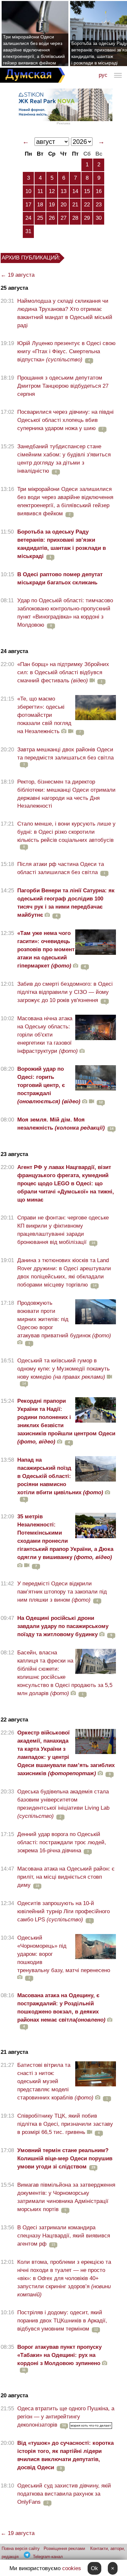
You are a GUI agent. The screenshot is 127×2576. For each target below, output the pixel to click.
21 (75, 205)
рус (103, 75)
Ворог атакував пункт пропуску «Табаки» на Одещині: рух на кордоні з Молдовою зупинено (59, 2355)
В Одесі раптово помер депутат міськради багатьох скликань (60, 578)
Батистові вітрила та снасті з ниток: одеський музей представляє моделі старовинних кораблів (55, 2081)
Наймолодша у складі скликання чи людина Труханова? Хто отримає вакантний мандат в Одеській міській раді (65, 313)
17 (28, 205)
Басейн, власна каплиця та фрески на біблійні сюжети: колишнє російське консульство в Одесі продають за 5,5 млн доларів (65, 1673)
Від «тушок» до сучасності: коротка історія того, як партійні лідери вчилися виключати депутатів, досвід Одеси (65, 2455)
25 (40, 218)
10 (28, 191)
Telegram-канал (48, 2557)
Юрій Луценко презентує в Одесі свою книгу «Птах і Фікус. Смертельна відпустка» (66, 351)
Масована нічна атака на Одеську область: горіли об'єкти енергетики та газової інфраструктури (48, 1035)
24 (28, 218)
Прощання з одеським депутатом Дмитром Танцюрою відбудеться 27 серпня (63, 386)
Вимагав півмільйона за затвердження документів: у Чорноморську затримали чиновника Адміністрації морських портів (66, 2197)
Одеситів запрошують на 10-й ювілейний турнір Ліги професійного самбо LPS (63, 1911)
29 (87, 218)
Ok (94, 2568)
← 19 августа (18, 275)
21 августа (14, 2052)
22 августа (14, 1720)
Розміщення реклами (64, 2548)
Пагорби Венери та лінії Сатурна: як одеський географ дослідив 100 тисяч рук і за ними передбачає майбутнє (66, 903)
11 (40, 191)
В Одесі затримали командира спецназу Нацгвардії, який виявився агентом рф (64, 2236)
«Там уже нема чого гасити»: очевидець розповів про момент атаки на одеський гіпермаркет (46, 949)
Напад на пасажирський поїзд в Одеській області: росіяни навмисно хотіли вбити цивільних (60, 1476)
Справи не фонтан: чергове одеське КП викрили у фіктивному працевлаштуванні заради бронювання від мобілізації (63, 1230)
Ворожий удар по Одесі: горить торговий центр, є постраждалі (49, 1085)
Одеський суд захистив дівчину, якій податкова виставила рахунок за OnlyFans (64, 2494)
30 (99, 218)
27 (63, 218)
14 (75, 191)
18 (40, 205)
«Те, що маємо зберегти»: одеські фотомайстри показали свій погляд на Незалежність (44, 715)
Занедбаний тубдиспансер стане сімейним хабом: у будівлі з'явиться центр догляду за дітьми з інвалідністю (64, 459)
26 (52, 218)
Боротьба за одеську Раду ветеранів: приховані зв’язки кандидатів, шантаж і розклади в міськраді (62, 544)
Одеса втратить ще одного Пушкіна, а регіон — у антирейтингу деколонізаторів (66, 2417)
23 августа (14, 1154)
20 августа (14, 2395)
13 (63, 191)
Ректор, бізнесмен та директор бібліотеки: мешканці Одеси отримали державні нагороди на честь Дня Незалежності (66, 794)
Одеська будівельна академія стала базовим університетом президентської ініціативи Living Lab (63, 1804)
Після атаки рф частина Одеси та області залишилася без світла (61, 868)
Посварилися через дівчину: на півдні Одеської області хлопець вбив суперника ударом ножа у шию (65, 420)
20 (63, 205)
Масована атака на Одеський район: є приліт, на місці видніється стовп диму (66, 1877)
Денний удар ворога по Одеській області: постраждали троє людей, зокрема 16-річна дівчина (62, 1842)
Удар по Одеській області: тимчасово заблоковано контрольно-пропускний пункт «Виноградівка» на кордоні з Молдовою (65, 613)
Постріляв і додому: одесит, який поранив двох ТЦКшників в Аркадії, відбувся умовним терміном (62, 2321)
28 (75, 218)
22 (87, 205)
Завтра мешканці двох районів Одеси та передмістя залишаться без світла (65, 754)
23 (99, 205)
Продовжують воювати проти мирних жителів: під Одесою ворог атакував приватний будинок (64, 1319)
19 (52, 205)
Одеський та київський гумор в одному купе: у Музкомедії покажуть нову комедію (63, 1369)
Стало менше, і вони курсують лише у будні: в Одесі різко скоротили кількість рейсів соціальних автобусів (66, 832)
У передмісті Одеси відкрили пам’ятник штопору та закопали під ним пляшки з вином (62, 1592)
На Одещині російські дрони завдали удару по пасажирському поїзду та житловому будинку (63, 1626)
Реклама (63, 123)
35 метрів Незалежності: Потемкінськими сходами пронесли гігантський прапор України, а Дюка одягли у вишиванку (65, 1537)
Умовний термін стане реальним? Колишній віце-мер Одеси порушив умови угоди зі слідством (65, 2158)
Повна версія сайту (21, 2548)
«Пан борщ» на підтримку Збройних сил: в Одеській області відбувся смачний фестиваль (63, 672)
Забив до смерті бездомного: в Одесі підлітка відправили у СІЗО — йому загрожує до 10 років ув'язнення (65, 992)
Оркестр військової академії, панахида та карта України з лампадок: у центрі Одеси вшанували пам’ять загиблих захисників (66, 1753)
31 (28, 231)
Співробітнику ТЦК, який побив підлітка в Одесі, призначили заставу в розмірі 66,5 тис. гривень (65, 2124)
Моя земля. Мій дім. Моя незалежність (61, 1124)
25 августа (14, 288)
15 (87, 191)
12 (52, 191)
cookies (72, 2568)
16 (99, 191)
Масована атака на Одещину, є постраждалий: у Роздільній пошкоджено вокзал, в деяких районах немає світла (61, 2008)
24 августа (14, 651)
